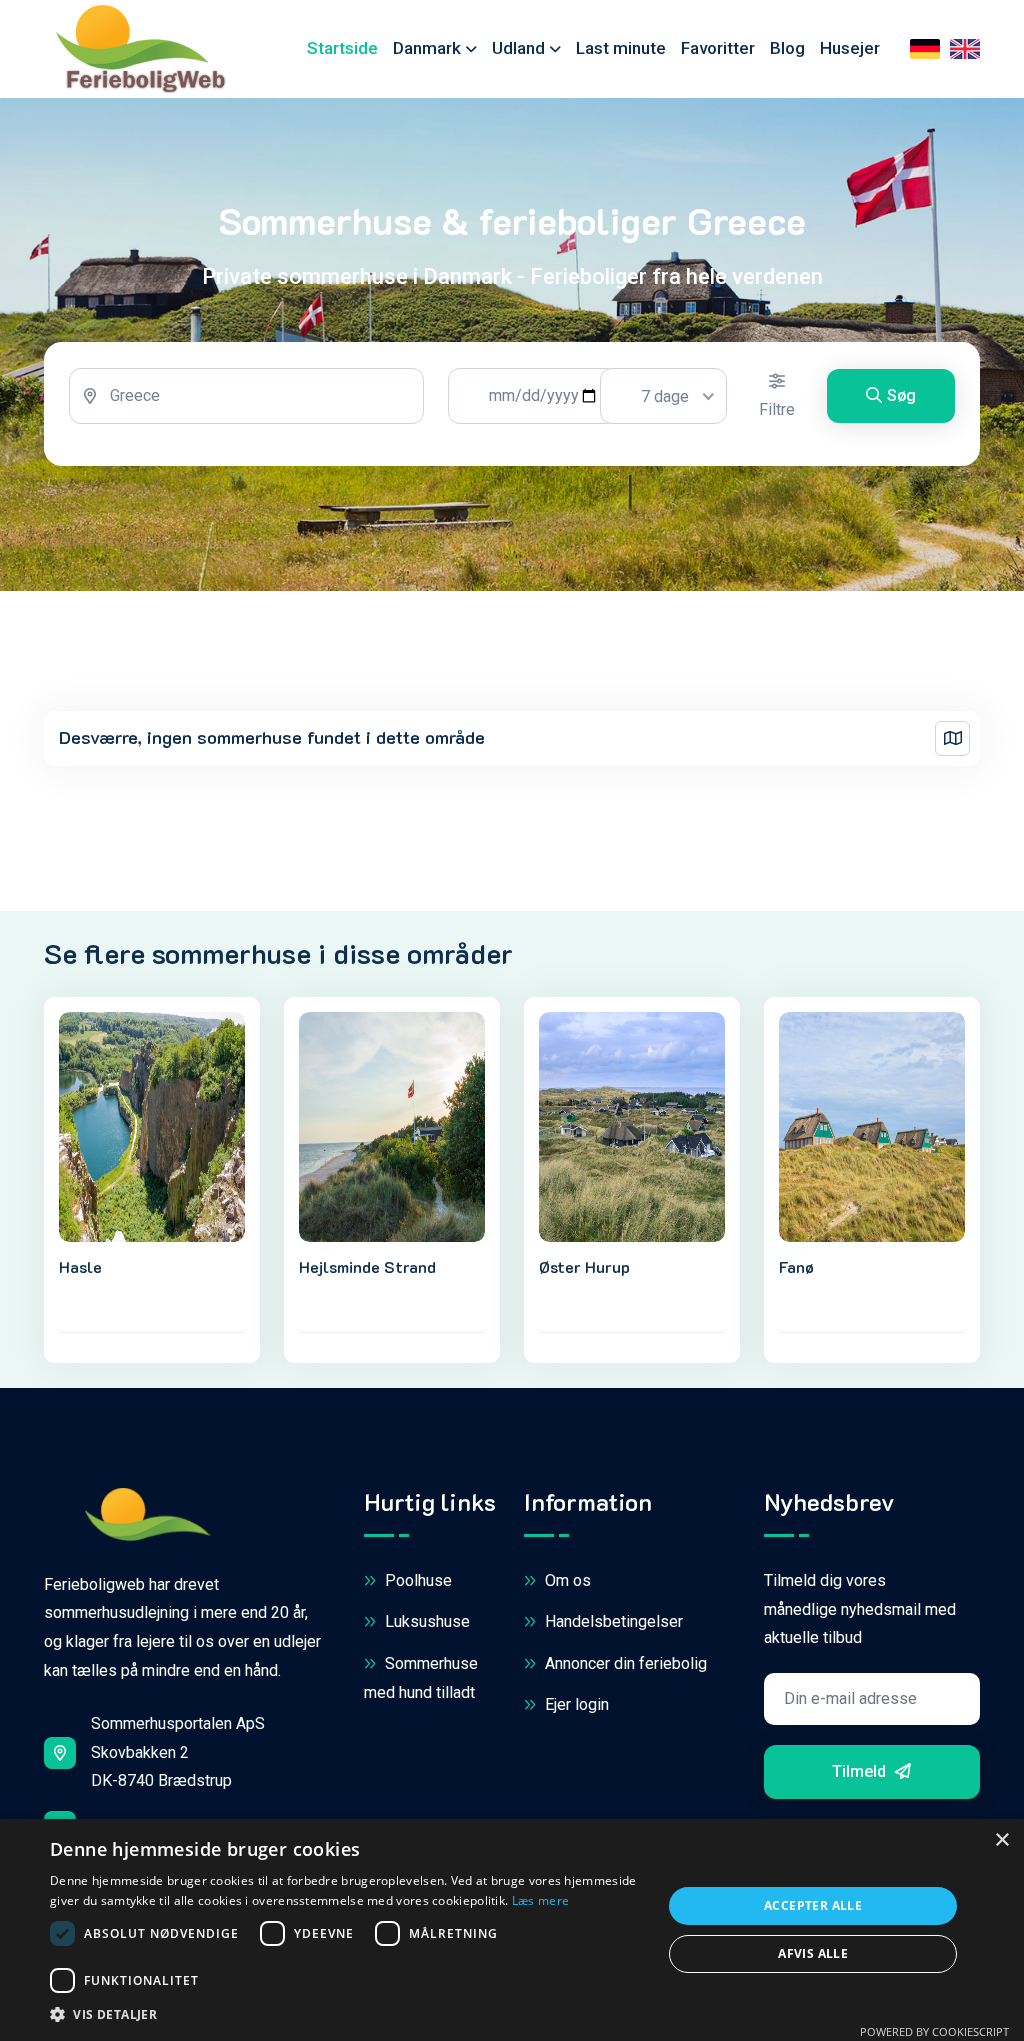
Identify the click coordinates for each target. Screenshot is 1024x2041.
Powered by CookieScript (934, 2031)
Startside (342, 48)
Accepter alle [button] (813, 1905)
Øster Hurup (584, 1266)
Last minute (621, 48)
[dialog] (512, 1930)
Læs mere (540, 1900)
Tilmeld (861, 1771)
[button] (347, 2015)
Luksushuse (425, 1621)
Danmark (427, 48)
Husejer (850, 48)
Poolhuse (416, 1580)
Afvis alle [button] (813, 1953)
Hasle (80, 1266)
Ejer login (575, 1704)
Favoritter (718, 48)
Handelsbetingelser (612, 1621)
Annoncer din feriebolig (624, 1663)
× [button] (1001, 1840)
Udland (518, 48)
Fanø (796, 1266)
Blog (787, 48)
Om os (566, 1580)
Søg (901, 395)
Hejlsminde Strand (367, 1266)
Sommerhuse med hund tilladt (421, 1678)
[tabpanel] (512, 404)
